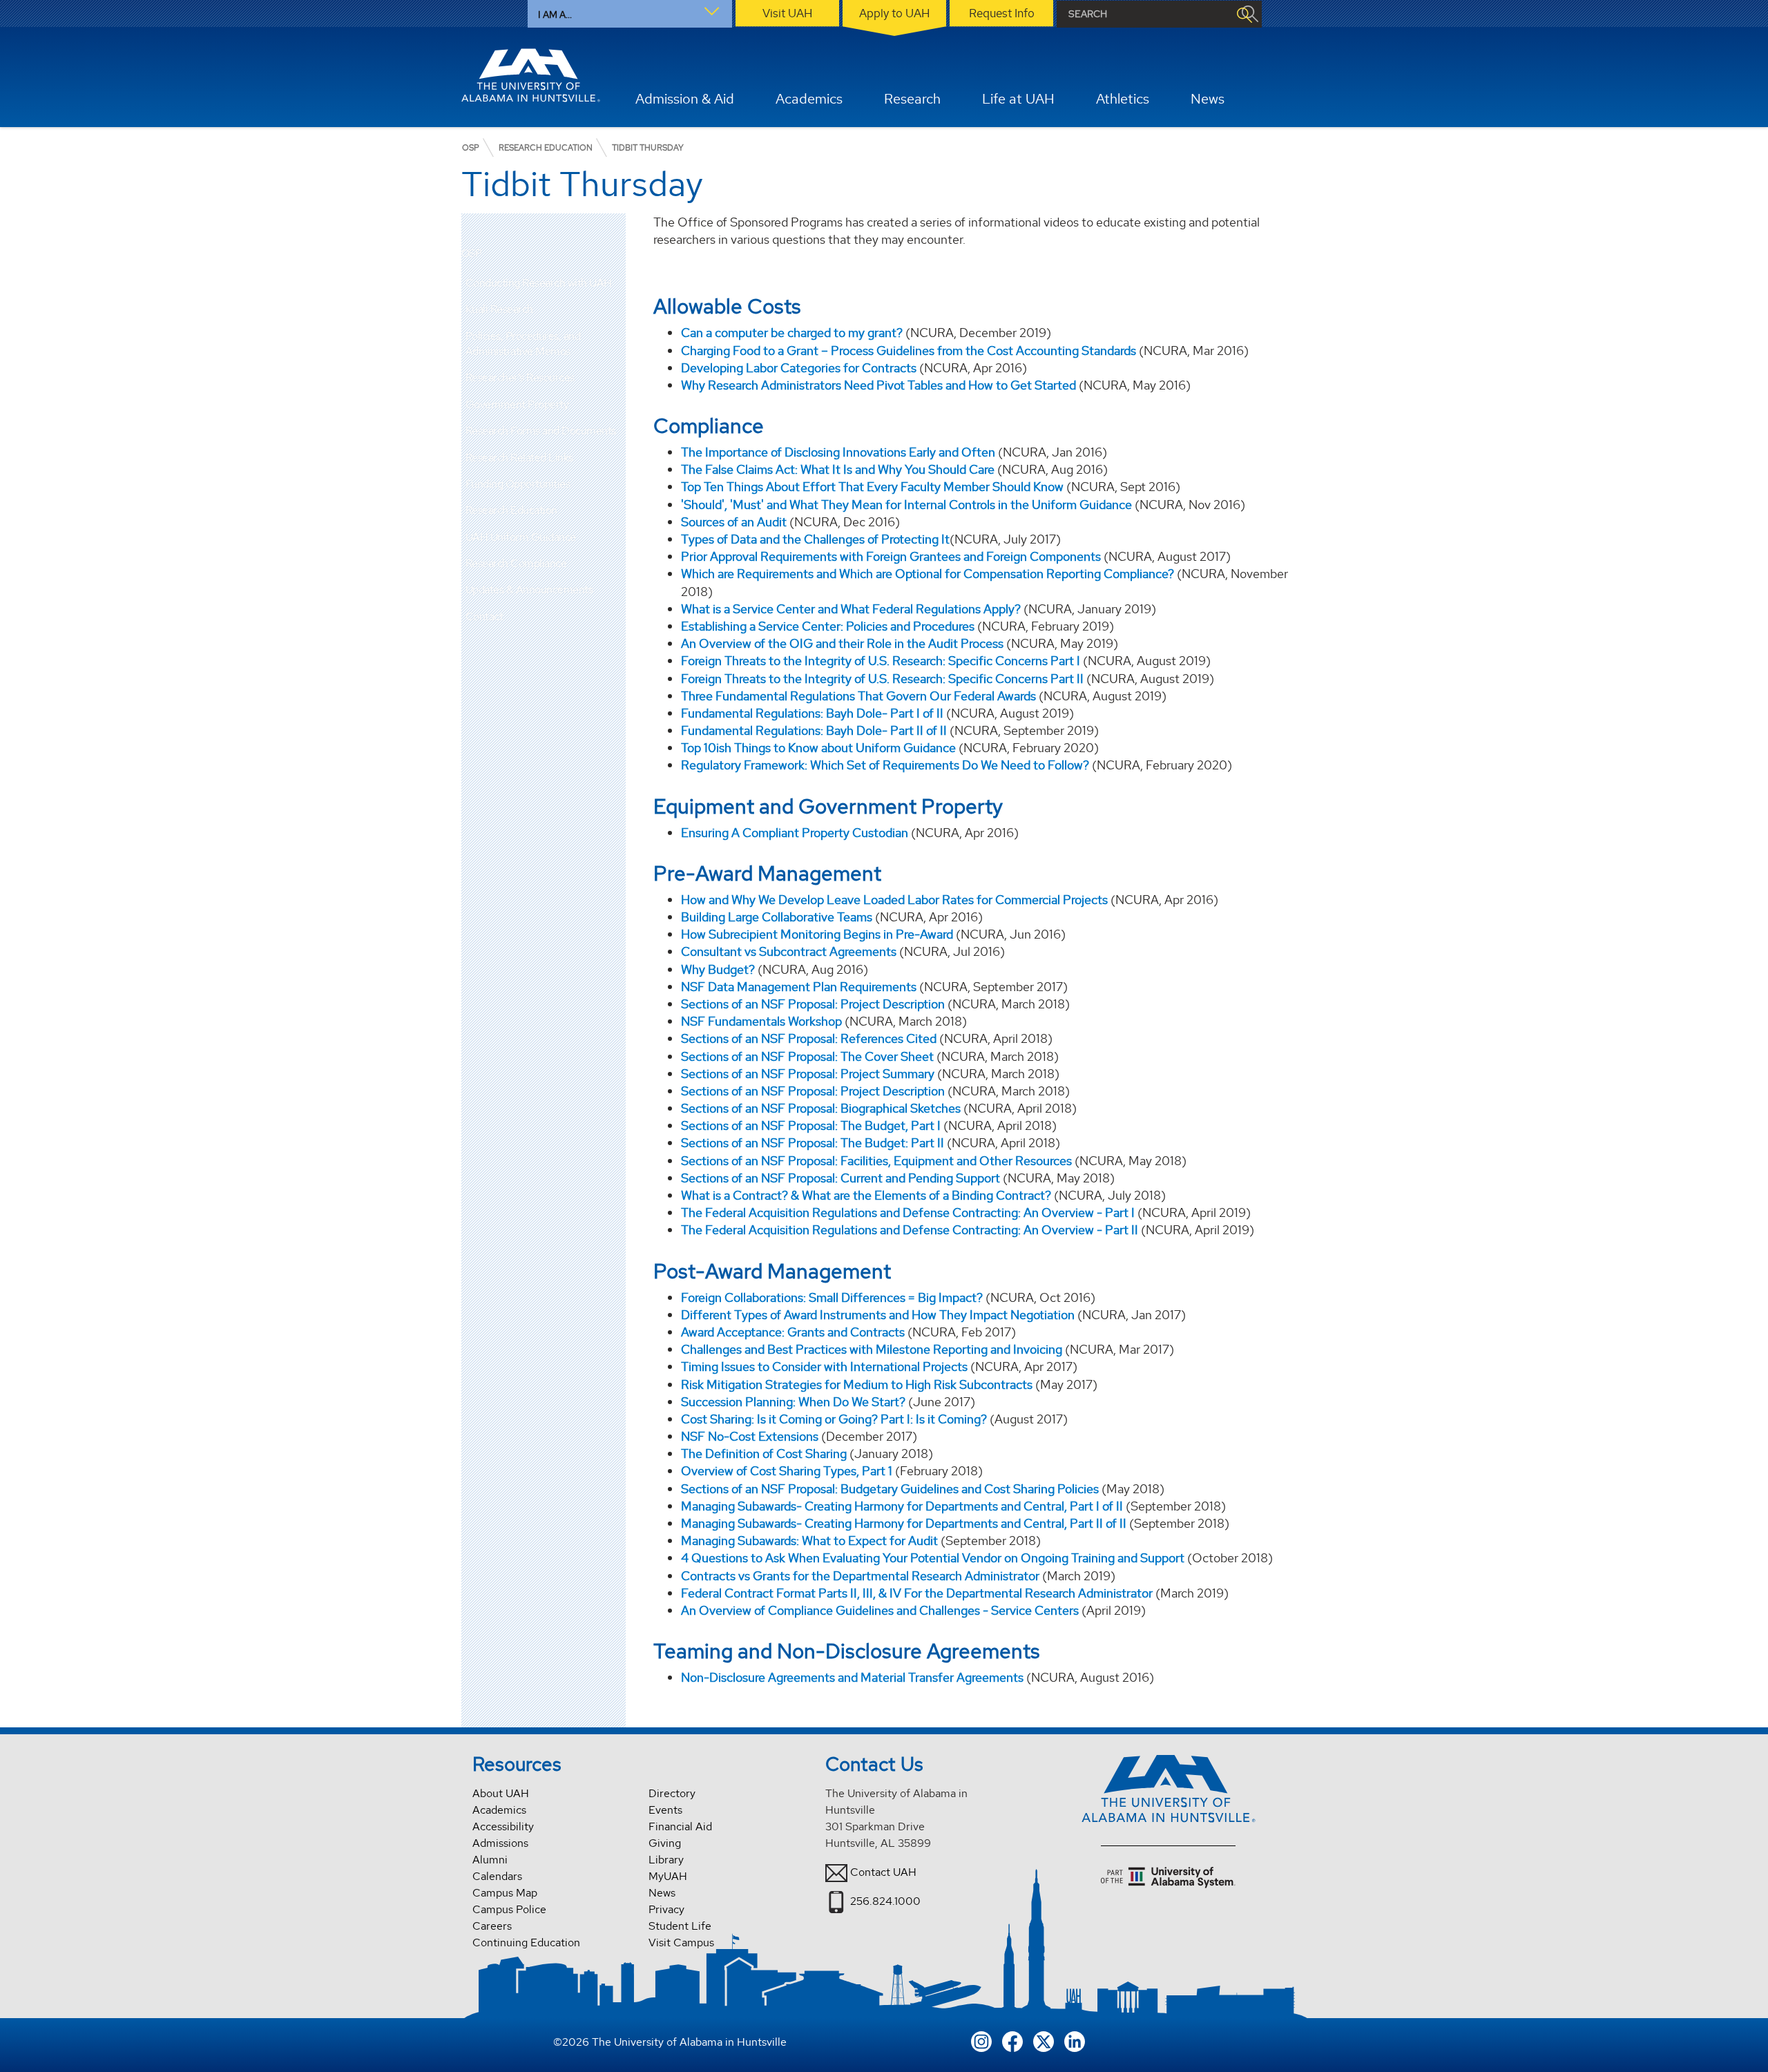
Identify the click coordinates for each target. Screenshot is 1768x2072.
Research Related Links (519, 458)
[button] (615, 283)
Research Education (511, 510)
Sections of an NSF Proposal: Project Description (813, 1004)
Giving (665, 1843)
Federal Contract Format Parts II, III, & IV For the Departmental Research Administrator (917, 1593)
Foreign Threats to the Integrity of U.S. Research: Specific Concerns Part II (882, 679)
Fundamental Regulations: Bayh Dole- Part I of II (812, 713)
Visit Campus (681, 1942)
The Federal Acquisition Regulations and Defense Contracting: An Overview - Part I (908, 1212)
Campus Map (505, 1893)
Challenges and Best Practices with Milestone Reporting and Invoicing (872, 1349)
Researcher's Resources (520, 377)
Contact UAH (883, 1872)
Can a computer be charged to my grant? (792, 333)
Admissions (500, 1843)
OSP (472, 254)
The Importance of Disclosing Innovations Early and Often (838, 452)
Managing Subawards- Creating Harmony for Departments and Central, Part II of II (904, 1523)
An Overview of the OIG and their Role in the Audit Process (842, 643)
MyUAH (668, 1876)
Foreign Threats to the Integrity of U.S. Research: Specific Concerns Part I (881, 661)
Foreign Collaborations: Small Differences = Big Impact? (832, 1297)
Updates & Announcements (529, 589)
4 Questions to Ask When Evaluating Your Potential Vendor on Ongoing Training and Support (933, 1558)
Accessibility (503, 1826)
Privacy (666, 1909)
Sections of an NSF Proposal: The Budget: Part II (813, 1143)
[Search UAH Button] (1244, 14)
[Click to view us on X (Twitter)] (1044, 2040)
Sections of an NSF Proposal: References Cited (809, 1038)
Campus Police (509, 1909)
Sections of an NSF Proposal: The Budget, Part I (812, 1125)
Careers (492, 1926)
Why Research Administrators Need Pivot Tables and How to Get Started (878, 385)
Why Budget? (718, 969)
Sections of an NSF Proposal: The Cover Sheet (807, 1056)
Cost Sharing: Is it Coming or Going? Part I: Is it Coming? (835, 1419)
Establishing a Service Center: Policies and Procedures (828, 626)
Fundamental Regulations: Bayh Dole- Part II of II (814, 730)
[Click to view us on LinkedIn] (1075, 2040)
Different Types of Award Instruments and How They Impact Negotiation (878, 1315)
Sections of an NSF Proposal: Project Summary (808, 1074)
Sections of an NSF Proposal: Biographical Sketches (821, 1108)
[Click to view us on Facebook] (1012, 2040)
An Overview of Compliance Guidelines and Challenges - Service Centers (880, 1610)
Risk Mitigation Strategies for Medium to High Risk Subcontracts (857, 1384)
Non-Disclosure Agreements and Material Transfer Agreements (852, 1677)
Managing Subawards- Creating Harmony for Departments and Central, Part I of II (902, 1506)
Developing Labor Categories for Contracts (799, 368)
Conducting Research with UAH (539, 283)
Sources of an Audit (734, 522)
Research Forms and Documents (541, 431)
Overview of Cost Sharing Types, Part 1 (787, 1471)
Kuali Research (499, 309)
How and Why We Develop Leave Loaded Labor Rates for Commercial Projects (894, 900)
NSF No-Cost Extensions (750, 1436)
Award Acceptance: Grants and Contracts (793, 1332)
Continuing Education (526, 1942)
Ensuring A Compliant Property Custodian (795, 833)
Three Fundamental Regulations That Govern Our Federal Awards (858, 696)
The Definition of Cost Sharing (764, 1454)
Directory (672, 1793)
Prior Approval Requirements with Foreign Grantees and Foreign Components (891, 556)
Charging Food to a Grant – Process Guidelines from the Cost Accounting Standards (909, 351)
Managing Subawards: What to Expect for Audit (811, 1541)
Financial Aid (680, 1826)
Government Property (517, 404)
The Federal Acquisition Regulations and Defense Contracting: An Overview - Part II (910, 1230)
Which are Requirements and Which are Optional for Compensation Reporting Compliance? (928, 574)
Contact (484, 616)
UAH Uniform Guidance (521, 537)
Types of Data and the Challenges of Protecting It (815, 539)
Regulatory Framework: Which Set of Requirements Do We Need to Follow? (885, 765)
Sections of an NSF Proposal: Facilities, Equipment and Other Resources (876, 1161)
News (662, 1893)
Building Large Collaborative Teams (777, 917)
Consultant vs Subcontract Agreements (789, 951)
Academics (499, 1810)
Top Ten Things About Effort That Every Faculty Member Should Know (872, 487)
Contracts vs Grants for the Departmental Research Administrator (860, 1576)
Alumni (490, 1860)
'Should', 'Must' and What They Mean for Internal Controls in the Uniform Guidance (906, 505)
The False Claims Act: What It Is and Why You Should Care (838, 469)
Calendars (497, 1876)
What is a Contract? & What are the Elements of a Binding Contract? (866, 1195)
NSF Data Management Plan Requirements (799, 987)
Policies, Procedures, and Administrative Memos (523, 344)
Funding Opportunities (518, 484)
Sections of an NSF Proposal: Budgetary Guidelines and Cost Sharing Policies (890, 1489)
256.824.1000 (885, 1901)
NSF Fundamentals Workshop (761, 1021)
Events (665, 1810)
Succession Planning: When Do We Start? (793, 1402)
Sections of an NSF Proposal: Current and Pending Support (840, 1178)
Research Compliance (516, 563)
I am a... (555, 15)
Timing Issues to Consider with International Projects (824, 1366)
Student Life (680, 1926)
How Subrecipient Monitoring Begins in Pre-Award (817, 934)
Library (666, 1860)
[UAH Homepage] (531, 75)
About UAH (501, 1793)
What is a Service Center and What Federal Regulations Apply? (851, 609)
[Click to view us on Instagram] (981, 2040)
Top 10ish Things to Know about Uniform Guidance (818, 748)
